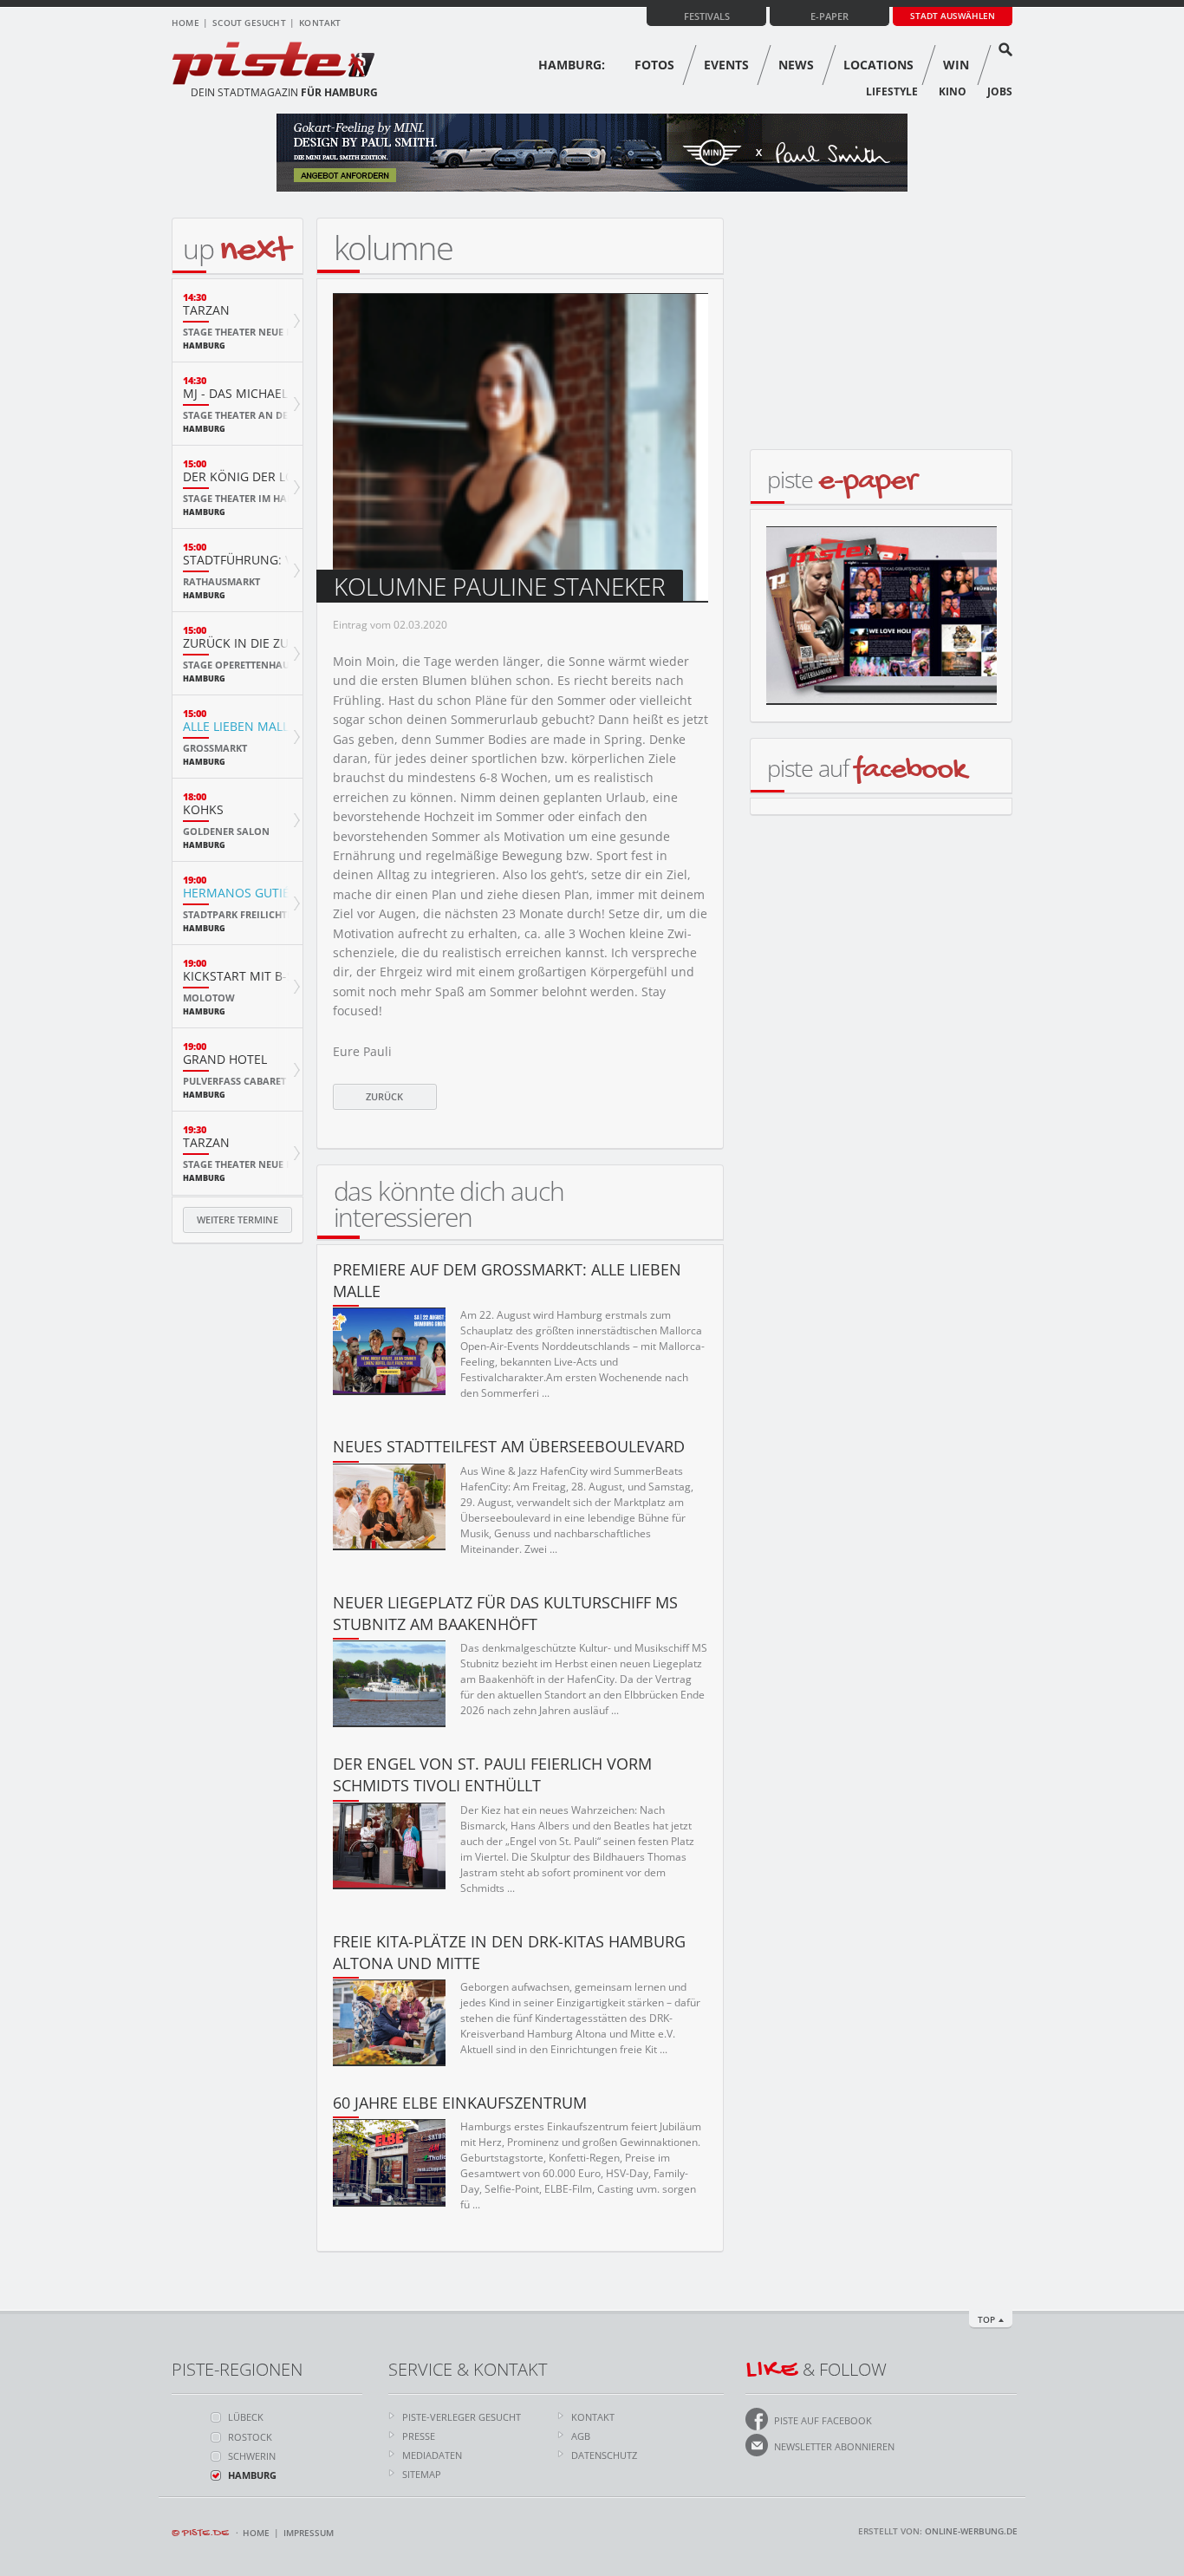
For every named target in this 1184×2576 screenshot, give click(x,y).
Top (986, 2319)
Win (956, 65)
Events (726, 65)
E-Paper (829, 16)
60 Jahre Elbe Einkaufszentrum (460, 2103)
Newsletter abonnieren (834, 2446)
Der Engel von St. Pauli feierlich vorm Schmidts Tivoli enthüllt (492, 1774)
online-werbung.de (971, 2531)
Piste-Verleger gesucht (462, 2417)
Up (236, 248)
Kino (953, 91)
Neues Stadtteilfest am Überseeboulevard (509, 1446)
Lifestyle (892, 91)
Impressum (309, 2533)
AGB (581, 2436)
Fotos (654, 65)
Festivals (707, 16)
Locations (878, 65)
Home (185, 23)
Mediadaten (432, 2455)
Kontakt (320, 23)
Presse (419, 2436)
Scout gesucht (249, 23)
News (796, 65)
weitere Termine (237, 1220)
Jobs (1000, 91)
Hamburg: (572, 65)
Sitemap (422, 2474)
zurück (384, 1096)
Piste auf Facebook (823, 2420)
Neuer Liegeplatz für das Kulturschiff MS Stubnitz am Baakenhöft (505, 1613)
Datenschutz (604, 2455)
